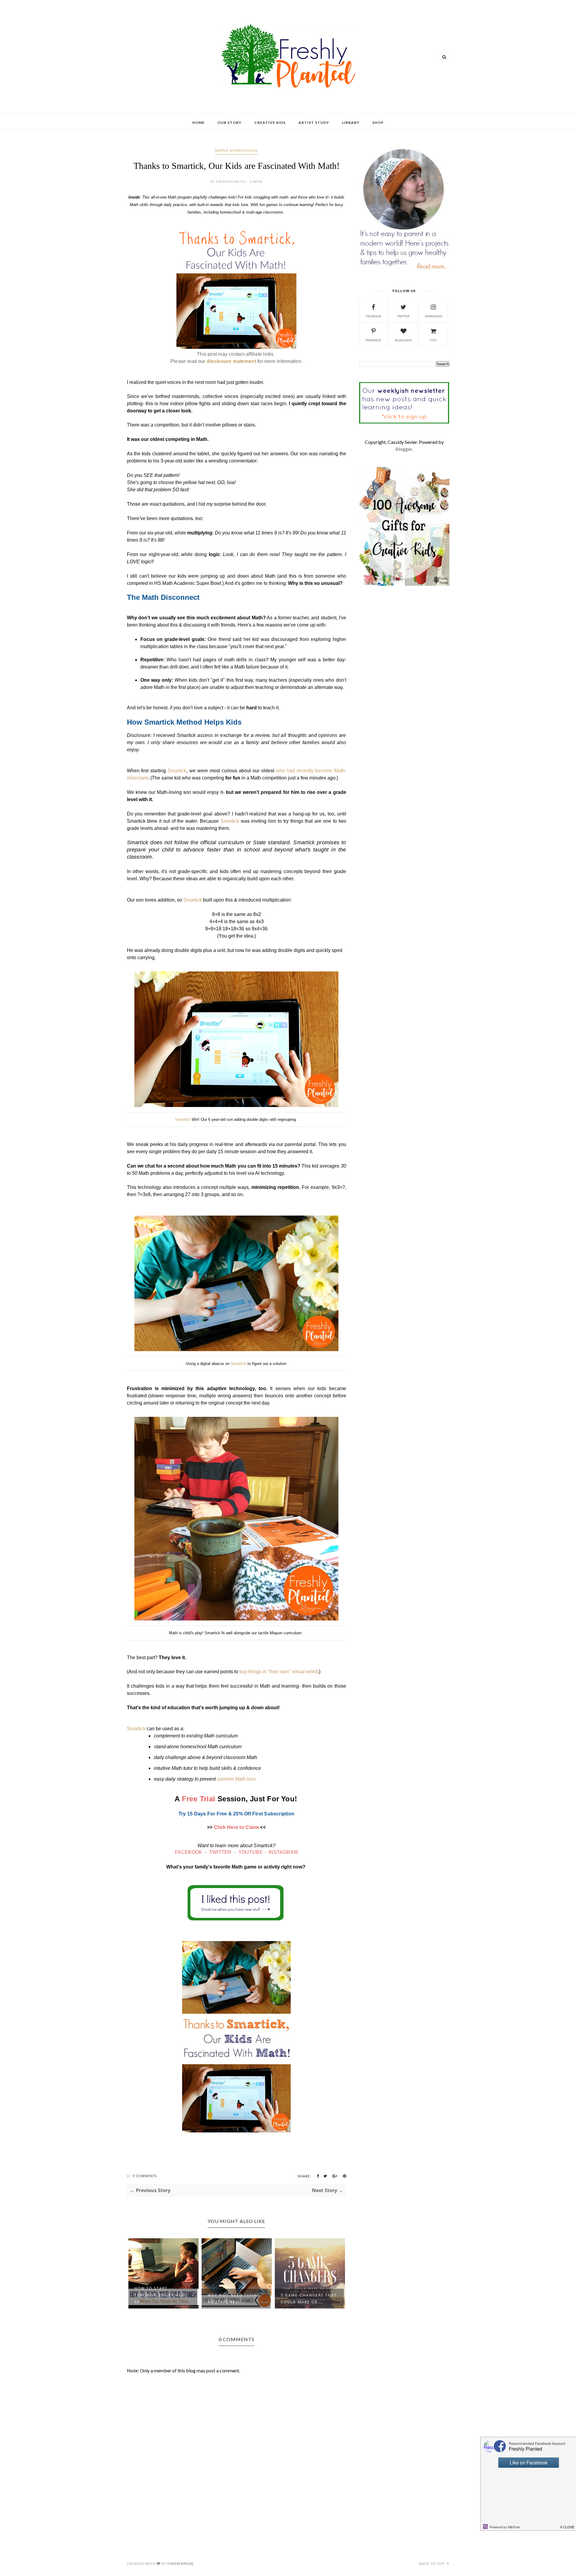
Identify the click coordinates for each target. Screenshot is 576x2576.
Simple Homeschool (237, 150)
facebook (373, 316)
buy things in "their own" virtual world (279, 1672)
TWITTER (220, 1852)
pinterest (373, 340)
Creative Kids (270, 123)
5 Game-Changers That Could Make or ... (236, 2299)
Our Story (229, 123)
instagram (433, 316)
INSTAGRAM (283, 1852)
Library (351, 123)
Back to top (432, 2564)
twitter (403, 316)
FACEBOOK (189, 1852)
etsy (433, 340)
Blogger (404, 449)
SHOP (378, 123)
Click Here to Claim (236, 1827)
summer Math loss (236, 1779)
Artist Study (314, 123)
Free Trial (199, 1799)
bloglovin (403, 340)
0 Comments (145, 2176)
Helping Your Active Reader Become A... (306, 2299)
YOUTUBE (251, 1852)
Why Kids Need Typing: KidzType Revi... (162, 2299)
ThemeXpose (180, 2564)
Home (198, 123)
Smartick (177, 771)
